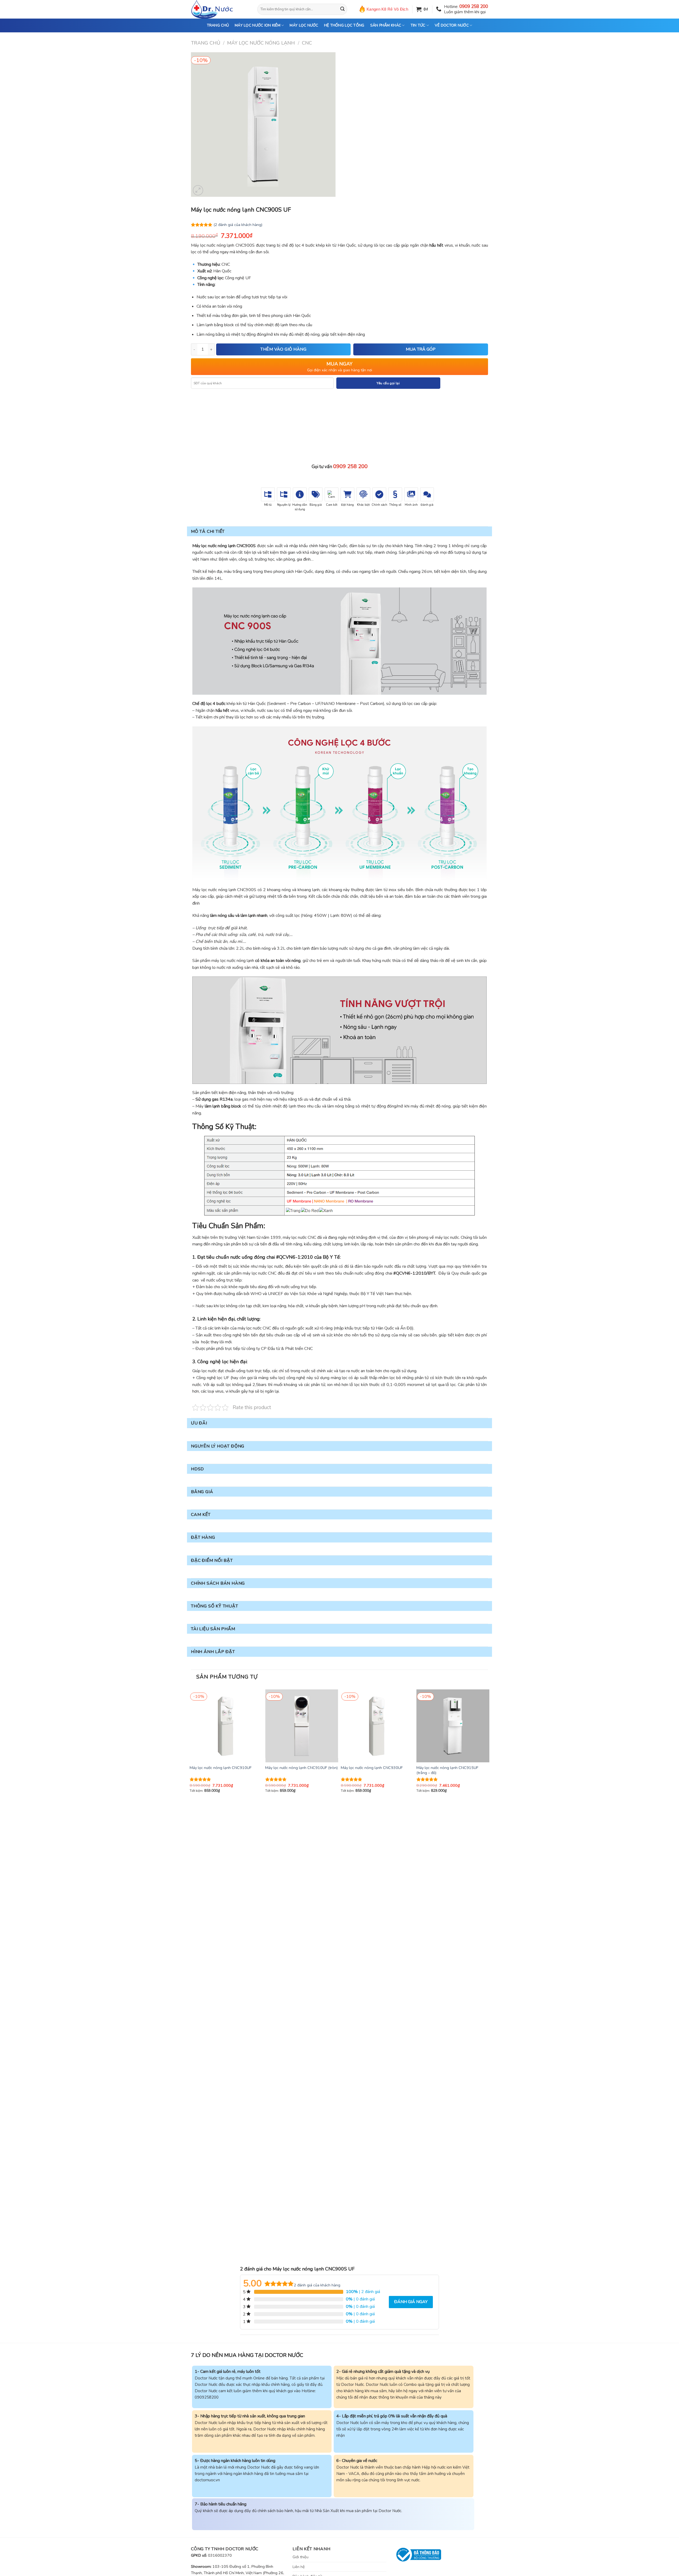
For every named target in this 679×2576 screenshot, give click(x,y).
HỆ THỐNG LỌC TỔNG (344, 25)
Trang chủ (206, 43)
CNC (307, 43)
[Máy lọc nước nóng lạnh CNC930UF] (377, 1726)
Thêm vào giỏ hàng (283, 349)
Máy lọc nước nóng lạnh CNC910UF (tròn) (301, 1768)
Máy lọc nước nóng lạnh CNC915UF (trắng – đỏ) (447, 1770)
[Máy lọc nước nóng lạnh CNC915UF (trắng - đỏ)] (453, 1726)
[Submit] (342, 9)
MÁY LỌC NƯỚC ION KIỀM (258, 25)
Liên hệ (299, 2567)
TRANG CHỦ (218, 25)
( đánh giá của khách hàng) (238, 224)
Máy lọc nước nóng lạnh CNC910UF (221, 1768)
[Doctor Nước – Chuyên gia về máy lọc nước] (220, 9)
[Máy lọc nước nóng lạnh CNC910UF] (226, 1726)
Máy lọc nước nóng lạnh (261, 43)
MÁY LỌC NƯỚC (304, 25)
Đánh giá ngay (411, 2302)
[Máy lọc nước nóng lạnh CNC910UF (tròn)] (302, 1726)
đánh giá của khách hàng (317, 2285)
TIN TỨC (418, 25)
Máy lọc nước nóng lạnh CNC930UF (372, 1768)
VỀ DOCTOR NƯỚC (452, 25)
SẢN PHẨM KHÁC (386, 25)
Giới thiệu (301, 2557)
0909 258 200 (474, 6)
